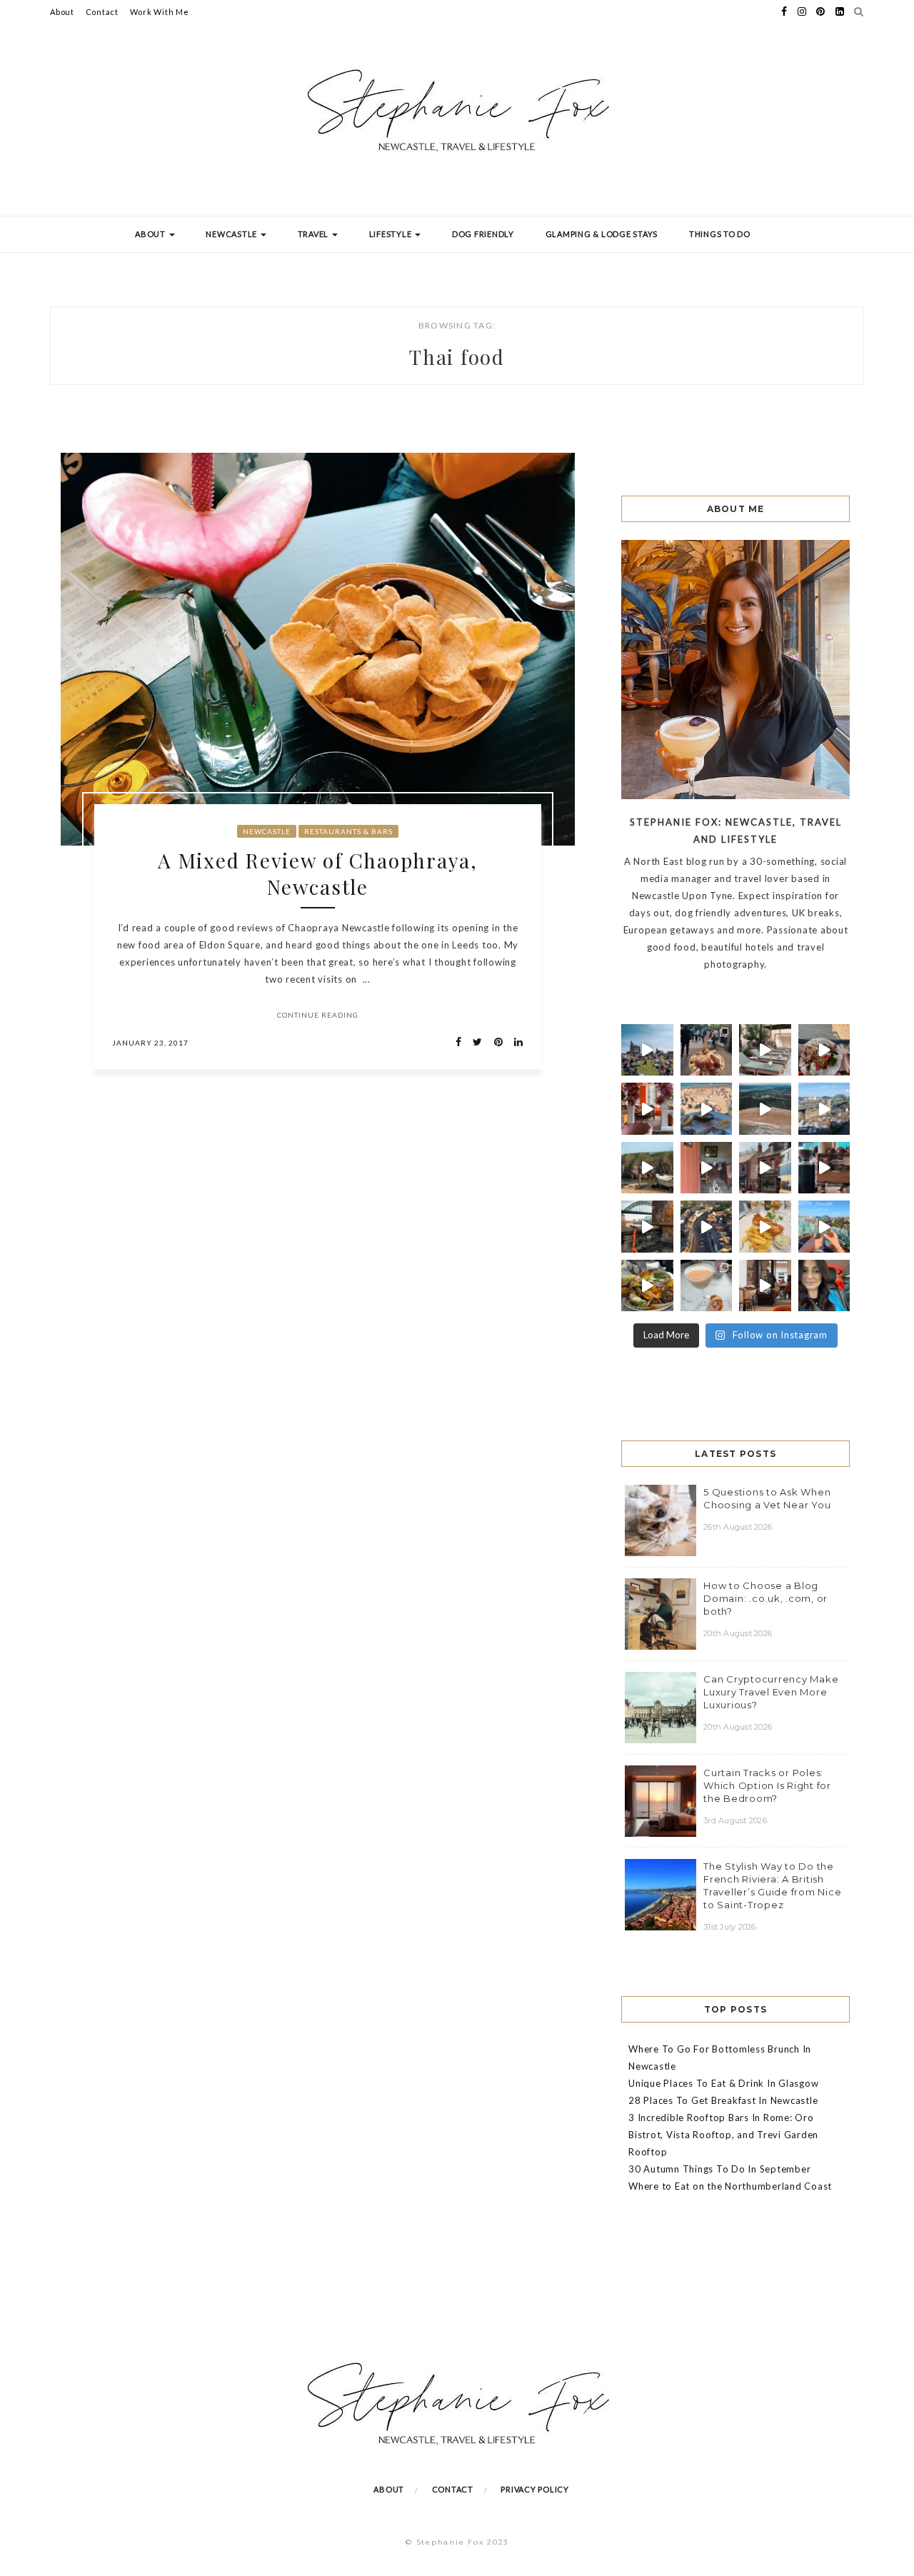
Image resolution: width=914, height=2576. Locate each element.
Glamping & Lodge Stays (602, 234)
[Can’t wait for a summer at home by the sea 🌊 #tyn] (707, 1227)
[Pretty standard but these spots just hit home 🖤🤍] (647, 1227)
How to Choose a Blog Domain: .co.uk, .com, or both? (765, 1598)
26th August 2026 (738, 1527)
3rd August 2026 (735, 1820)
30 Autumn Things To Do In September (719, 2169)
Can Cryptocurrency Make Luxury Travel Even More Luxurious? (771, 1692)
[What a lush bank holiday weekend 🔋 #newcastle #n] (707, 1050)
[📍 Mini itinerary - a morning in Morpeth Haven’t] (765, 1286)
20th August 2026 (738, 1633)
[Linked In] (514, 1042)
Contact (102, 12)
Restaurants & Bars (348, 831)
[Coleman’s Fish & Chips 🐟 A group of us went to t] (765, 1227)
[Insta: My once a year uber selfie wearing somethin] (824, 1286)
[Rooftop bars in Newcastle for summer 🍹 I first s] (824, 1227)
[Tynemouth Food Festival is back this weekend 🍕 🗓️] (647, 1050)
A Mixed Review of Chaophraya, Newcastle (318, 873)
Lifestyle (392, 234)
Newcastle (232, 234)
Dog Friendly (483, 234)
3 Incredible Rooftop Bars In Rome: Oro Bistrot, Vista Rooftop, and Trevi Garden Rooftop (723, 2135)
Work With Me (160, 12)
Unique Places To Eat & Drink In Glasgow (723, 2083)
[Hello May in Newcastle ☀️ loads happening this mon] (824, 1109)
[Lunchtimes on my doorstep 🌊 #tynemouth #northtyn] (647, 1168)
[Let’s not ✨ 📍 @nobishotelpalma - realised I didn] (765, 1050)
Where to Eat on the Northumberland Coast (730, 2186)
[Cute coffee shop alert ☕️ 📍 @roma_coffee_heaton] (824, 1168)
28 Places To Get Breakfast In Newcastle (723, 2100)
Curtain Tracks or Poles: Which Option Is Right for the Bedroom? (767, 1785)
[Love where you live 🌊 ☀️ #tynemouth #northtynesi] (765, 1109)
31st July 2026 (730, 1927)
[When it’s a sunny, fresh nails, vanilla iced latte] (707, 1109)
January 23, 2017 (150, 1043)
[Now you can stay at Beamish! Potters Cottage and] (707, 1168)
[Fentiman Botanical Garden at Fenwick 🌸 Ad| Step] (647, 1109)
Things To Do (720, 234)
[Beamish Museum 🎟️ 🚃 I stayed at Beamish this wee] (765, 1168)
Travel (314, 234)
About (62, 12)
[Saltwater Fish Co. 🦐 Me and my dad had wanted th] (647, 1286)
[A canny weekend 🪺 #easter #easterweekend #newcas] (707, 1286)
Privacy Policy (535, 2489)
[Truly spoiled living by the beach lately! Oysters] (824, 1050)
